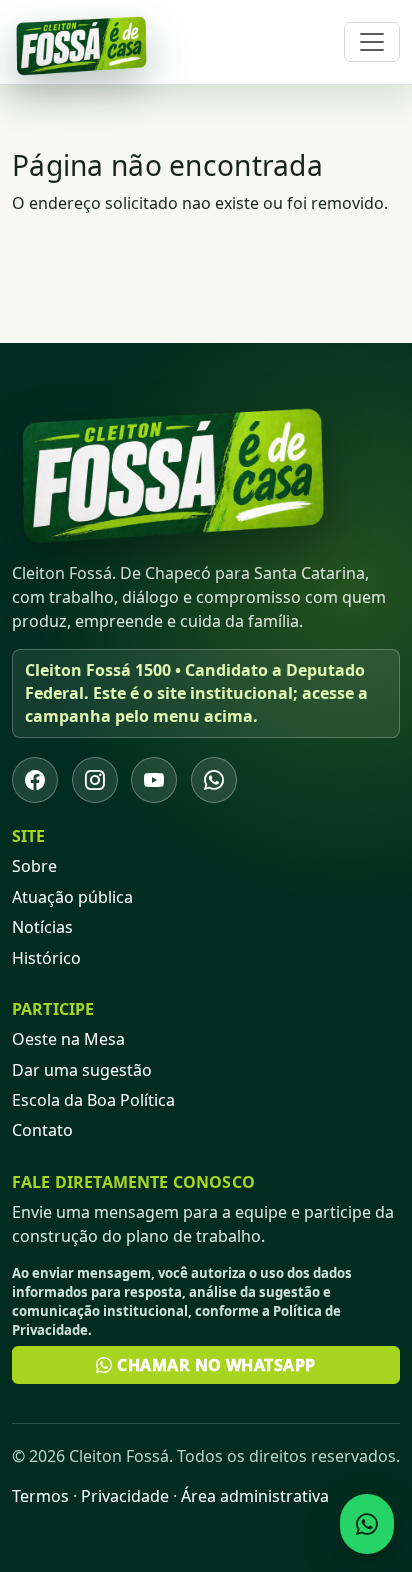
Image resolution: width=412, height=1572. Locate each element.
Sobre (34, 866)
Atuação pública (72, 897)
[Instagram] (95, 780)
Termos (40, 1496)
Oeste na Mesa (68, 1039)
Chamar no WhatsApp (214, 1365)
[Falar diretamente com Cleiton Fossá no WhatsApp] (367, 1524)
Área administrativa (255, 1496)
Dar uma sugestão (82, 1070)
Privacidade (125, 1496)
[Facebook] (35, 780)
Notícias (42, 927)
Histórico (46, 958)
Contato (42, 1130)
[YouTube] (154, 780)
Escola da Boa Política (93, 1100)
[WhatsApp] (214, 780)
